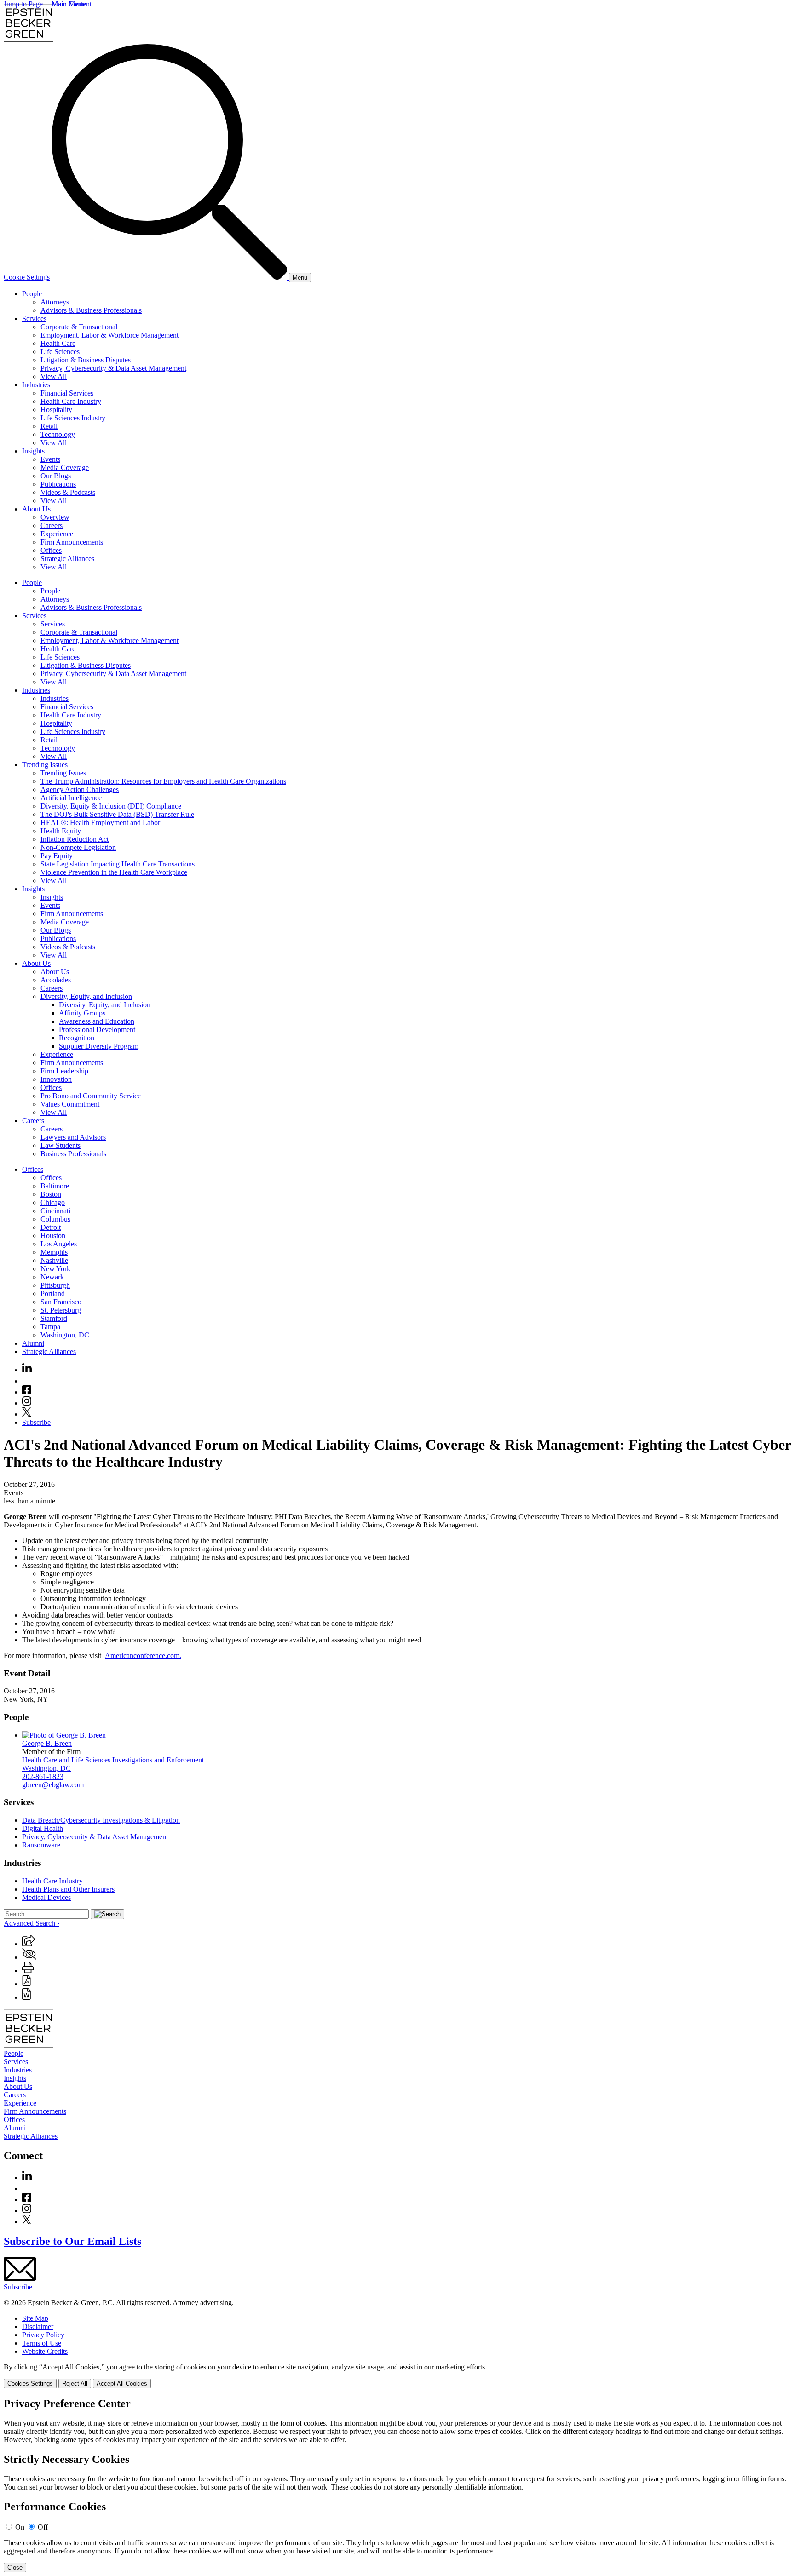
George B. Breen (47, 1743)
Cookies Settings (30, 2384)
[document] (397, 2485)
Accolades (56, 980)
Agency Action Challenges (80, 789)
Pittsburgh (55, 1285)
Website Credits (45, 2351)
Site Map (35, 2318)
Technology (58, 434)
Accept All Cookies (122, 2384)
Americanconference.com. (143, 1655)
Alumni (33, 1343)
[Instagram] (27, 1403)
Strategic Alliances (67, 559)
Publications (58, 484)
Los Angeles (59, 1244)
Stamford (54, 1318)
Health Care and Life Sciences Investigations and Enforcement (113, 1760)
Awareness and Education (97, 1021)
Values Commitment (70, 1104)
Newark (52, 1277)
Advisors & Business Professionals (91, 310)
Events (50, 459)
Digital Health (43, 1828)
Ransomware (41, 1845)
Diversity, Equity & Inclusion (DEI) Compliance (111, 806)
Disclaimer (38, 2326)
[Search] (170, 277)
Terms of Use (42, 2343)
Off (43, 2527)
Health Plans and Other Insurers (68, 1889)
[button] (29, 1944)
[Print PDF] (26, 1984)
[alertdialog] (397, 2485)
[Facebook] (27, 1392)
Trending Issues (45, 765)
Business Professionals (73, 1154)
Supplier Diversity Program (99, 1046)
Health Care (58, 343)
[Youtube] (27, 1381)
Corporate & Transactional (79, 327)
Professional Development (97, 1030)
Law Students (60, 1145)
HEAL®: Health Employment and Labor (100, 823)
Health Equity (61, 831)
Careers (52, 525)
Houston (53, 1236)
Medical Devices (46, 1897)
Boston (51, 1194)
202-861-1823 (43, 1776)
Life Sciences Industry (73, 418)
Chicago (53, 1202)
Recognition (77, 1038)
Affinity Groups (82, 1013)
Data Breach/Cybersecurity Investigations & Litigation (101, 1820)
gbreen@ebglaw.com (53, 1785)
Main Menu (69, 4)
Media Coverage (65, 468)
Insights (33, 451)
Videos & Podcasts (68, 492)
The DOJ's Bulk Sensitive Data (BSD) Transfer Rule (117, 814)
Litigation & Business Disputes (86, 360)
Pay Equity (57, 856)
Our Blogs (56, 476)
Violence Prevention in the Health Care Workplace (114, 872)
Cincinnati (55, 1211)
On (20, 2527)
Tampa (50, 1327)
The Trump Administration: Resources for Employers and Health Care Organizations (163, 781)
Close (15, 2567)
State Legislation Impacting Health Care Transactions (118, 864)
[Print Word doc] (26, 1997)
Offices (51, 550)
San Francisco (61, 1302)
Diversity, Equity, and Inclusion (86, 996)
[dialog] (397, 2376)
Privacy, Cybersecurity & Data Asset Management (113, 368)
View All (54, 376)
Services (34, 318)
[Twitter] (27, 1414)
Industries (36, 385)
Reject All (75, 2384)
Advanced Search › (32, 1923)
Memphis (54, 1252)
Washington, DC (65, 1335)
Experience (57, 534)
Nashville (54, 1260)
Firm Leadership (64, 1071)
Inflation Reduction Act (75, 839)
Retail (49, 426)
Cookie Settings (27, 277)
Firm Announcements (72, 542)
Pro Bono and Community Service (91, 1096)
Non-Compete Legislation (78, 847)
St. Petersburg (61, 1310)
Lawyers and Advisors (73, 1137)
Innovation (56, 1079)
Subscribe (36, 1422)
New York (55, 1269)
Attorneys (55, 302)
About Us (36, 509)
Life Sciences (60, 352)
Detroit (51, 1227)
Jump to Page (23, 4)
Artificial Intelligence (71, 798)
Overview (55, 517)
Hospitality (56, 410)
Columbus (55, 1219)
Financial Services (67, 393)
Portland (53, 1294)
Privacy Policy (43, 2335)
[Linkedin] (27, 1370)
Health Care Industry (71, 401)
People (32, 294)
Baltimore (55, 1186)
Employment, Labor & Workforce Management (109, 335)
